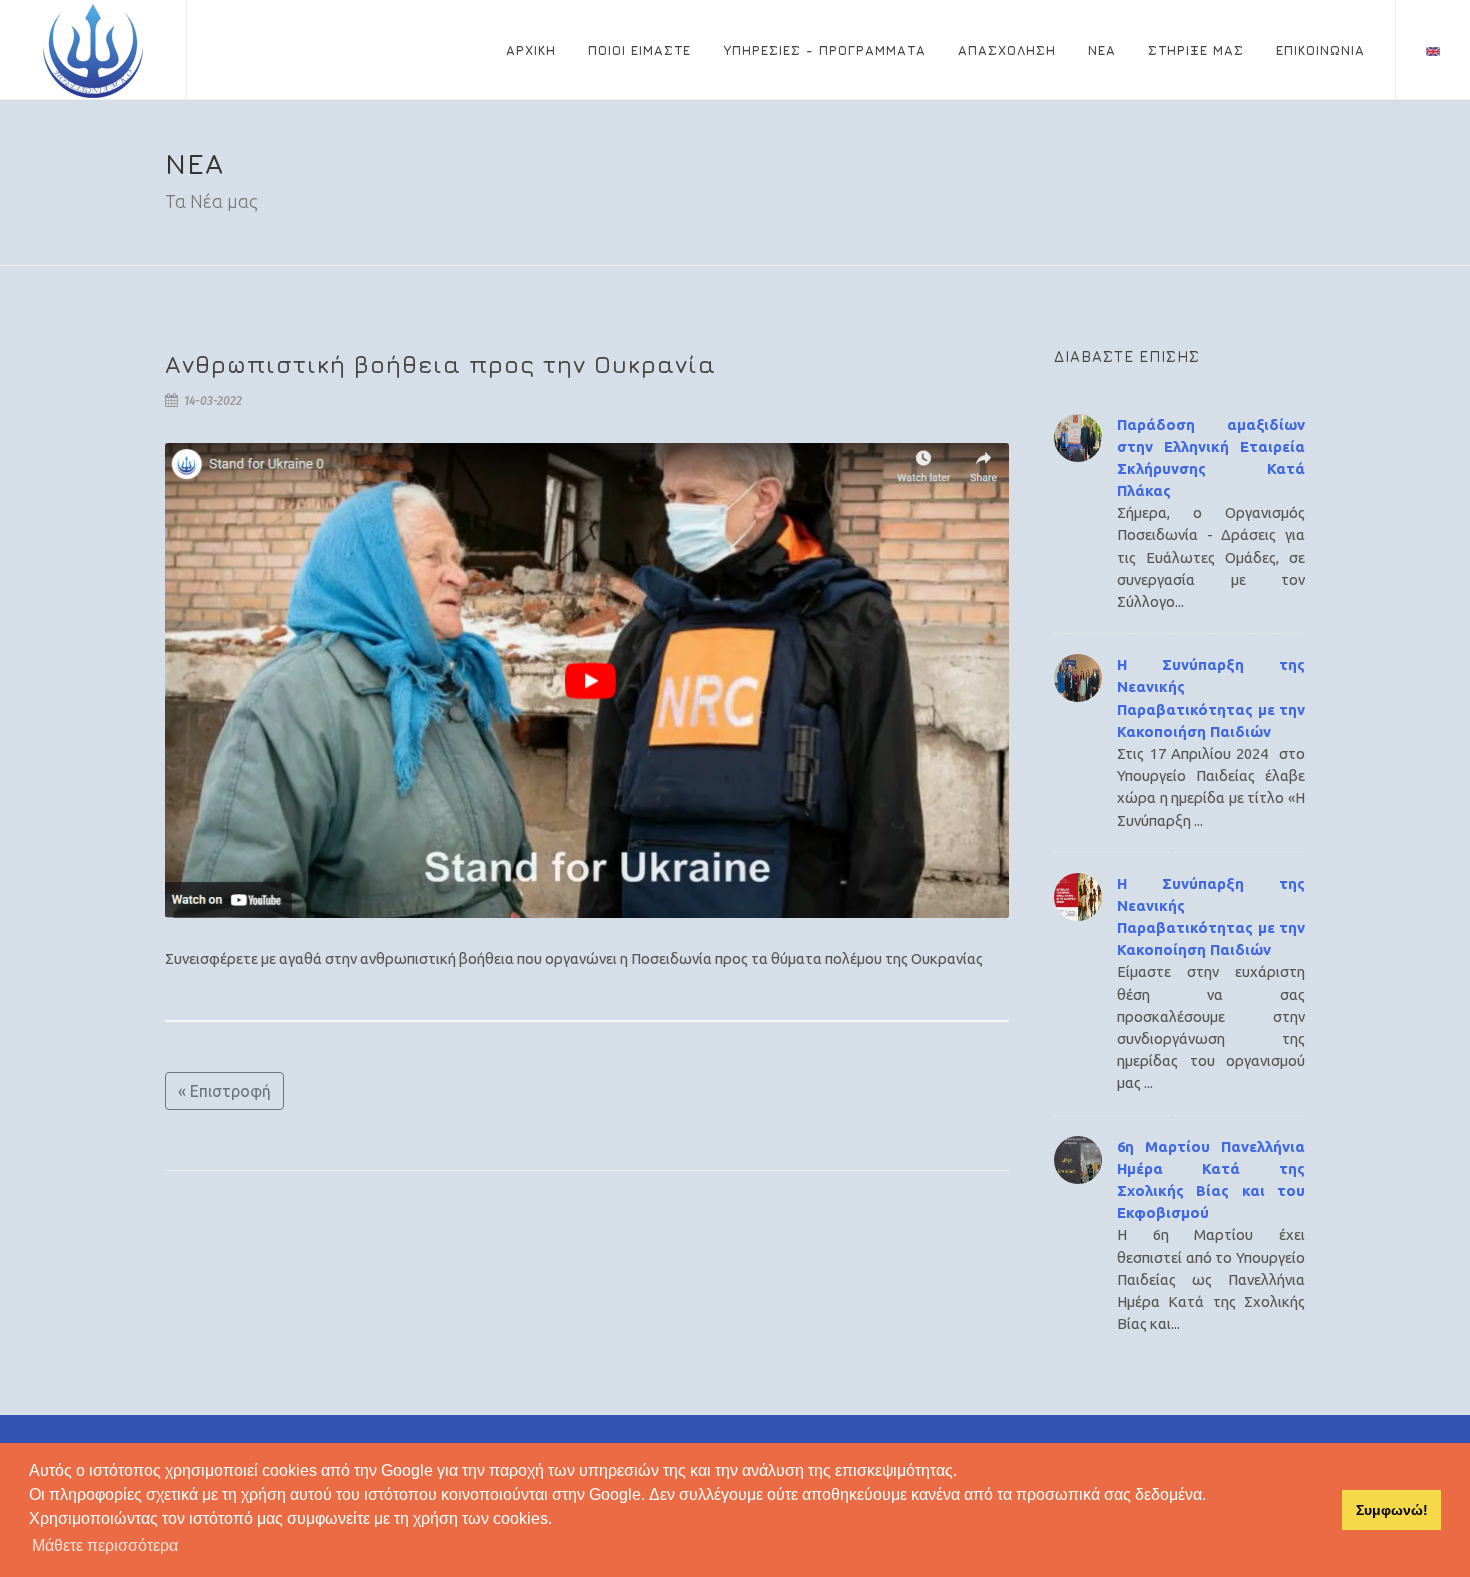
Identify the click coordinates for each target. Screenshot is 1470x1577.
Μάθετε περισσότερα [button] (105, 1545)
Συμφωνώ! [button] (1392, 1510)
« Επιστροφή (224, 1091)
